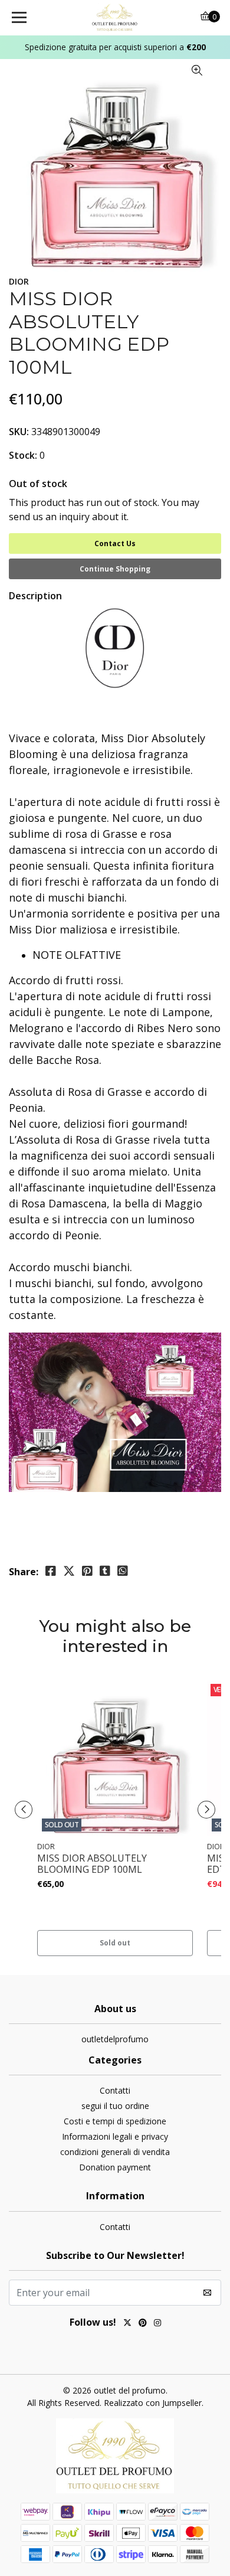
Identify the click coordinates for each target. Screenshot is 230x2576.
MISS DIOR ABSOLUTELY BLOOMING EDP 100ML (92, 1864)
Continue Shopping (115, 569)
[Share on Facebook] (51, 1571)
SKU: (19, 432)
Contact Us (115, 543)
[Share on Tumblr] (105, 1571)
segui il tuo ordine (115, 2106)
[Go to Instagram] (157, 2324)
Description (35, 596)
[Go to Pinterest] (143, 2324)
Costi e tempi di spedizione (115, 2121)
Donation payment (115, 2167)
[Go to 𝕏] (127, 2324)
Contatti (115, 2090)
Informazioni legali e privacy (115, 2136)
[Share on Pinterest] (87, 1571)
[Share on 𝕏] (69, 1571)
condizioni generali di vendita (115, 2152)
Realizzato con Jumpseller (153, 2403)
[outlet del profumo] (115, 18)
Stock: (23, 455)
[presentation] (24, 1810)
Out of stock (38, 484)
